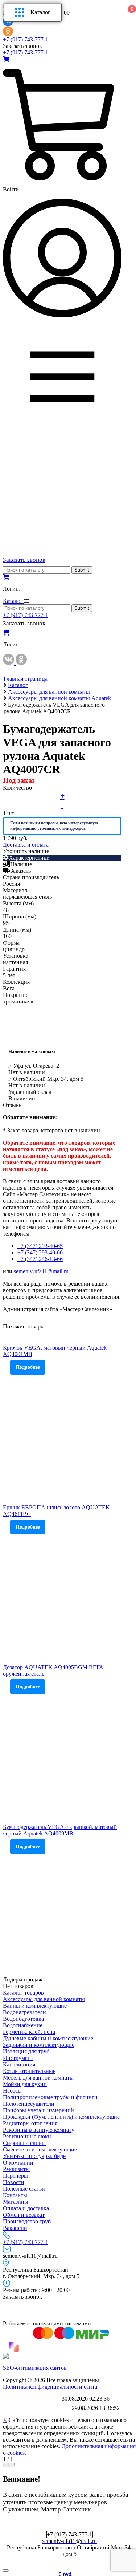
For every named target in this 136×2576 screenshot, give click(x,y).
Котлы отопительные (29, 2071)
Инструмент (18, 2058)
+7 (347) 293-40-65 (40, 1246)
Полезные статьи (24, 2189)
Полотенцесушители (29, 2104)
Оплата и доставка (26, 2208)
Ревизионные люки (27, 2136)
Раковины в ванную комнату (39, 2130)
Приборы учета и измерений (38, 2110)
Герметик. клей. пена (29, 2032)
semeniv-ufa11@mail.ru (41, 1271)
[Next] (12, 2466)
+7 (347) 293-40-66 (40, 1252)
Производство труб (27, 2221)
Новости (14, 2182)
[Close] (12, 2464)
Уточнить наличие (26, 851)
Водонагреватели (24, 2012)
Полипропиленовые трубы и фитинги (50, 2097)
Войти (11, 189)
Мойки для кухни (25, 2084)
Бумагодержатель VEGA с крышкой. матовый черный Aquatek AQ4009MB (60, 1830)
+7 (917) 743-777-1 (26, 39)
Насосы (12, 2091)
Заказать (20, 871)
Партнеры (15, 2176)
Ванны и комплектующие (35, 2006)
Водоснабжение (23, 2025)
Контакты (15, 2195)
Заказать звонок (22, 46)
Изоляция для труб (26, 2051)
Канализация (19, 2064)
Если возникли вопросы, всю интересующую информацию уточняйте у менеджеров (54, 826)
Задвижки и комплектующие (39, 2045)
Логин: (12, 589)
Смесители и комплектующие (40, 2149)
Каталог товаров (23, 1993)
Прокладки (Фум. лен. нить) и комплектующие (61, 2117)
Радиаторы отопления (30, 2123)
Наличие (21, 864)
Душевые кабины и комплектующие (48, 2038)
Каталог (40, 12)
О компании (18, 2163)
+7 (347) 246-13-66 (40, 1259)
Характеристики (29, 858)
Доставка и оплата (26, 845)
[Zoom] (6, 2464)
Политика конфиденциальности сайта (50, 2387)
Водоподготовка (23, 2019)
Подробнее (28, 1367)
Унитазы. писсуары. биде (34, 2156)
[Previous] (6, 2466)
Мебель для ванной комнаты (38, 2078)
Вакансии (15, 2228)
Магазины (16, 2202)
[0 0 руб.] (6, 59)
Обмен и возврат (24, 2215)
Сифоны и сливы (24, 2143)
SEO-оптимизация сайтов (35, 2368)
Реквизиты (16, 2169)
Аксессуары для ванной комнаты (44, 1999)
